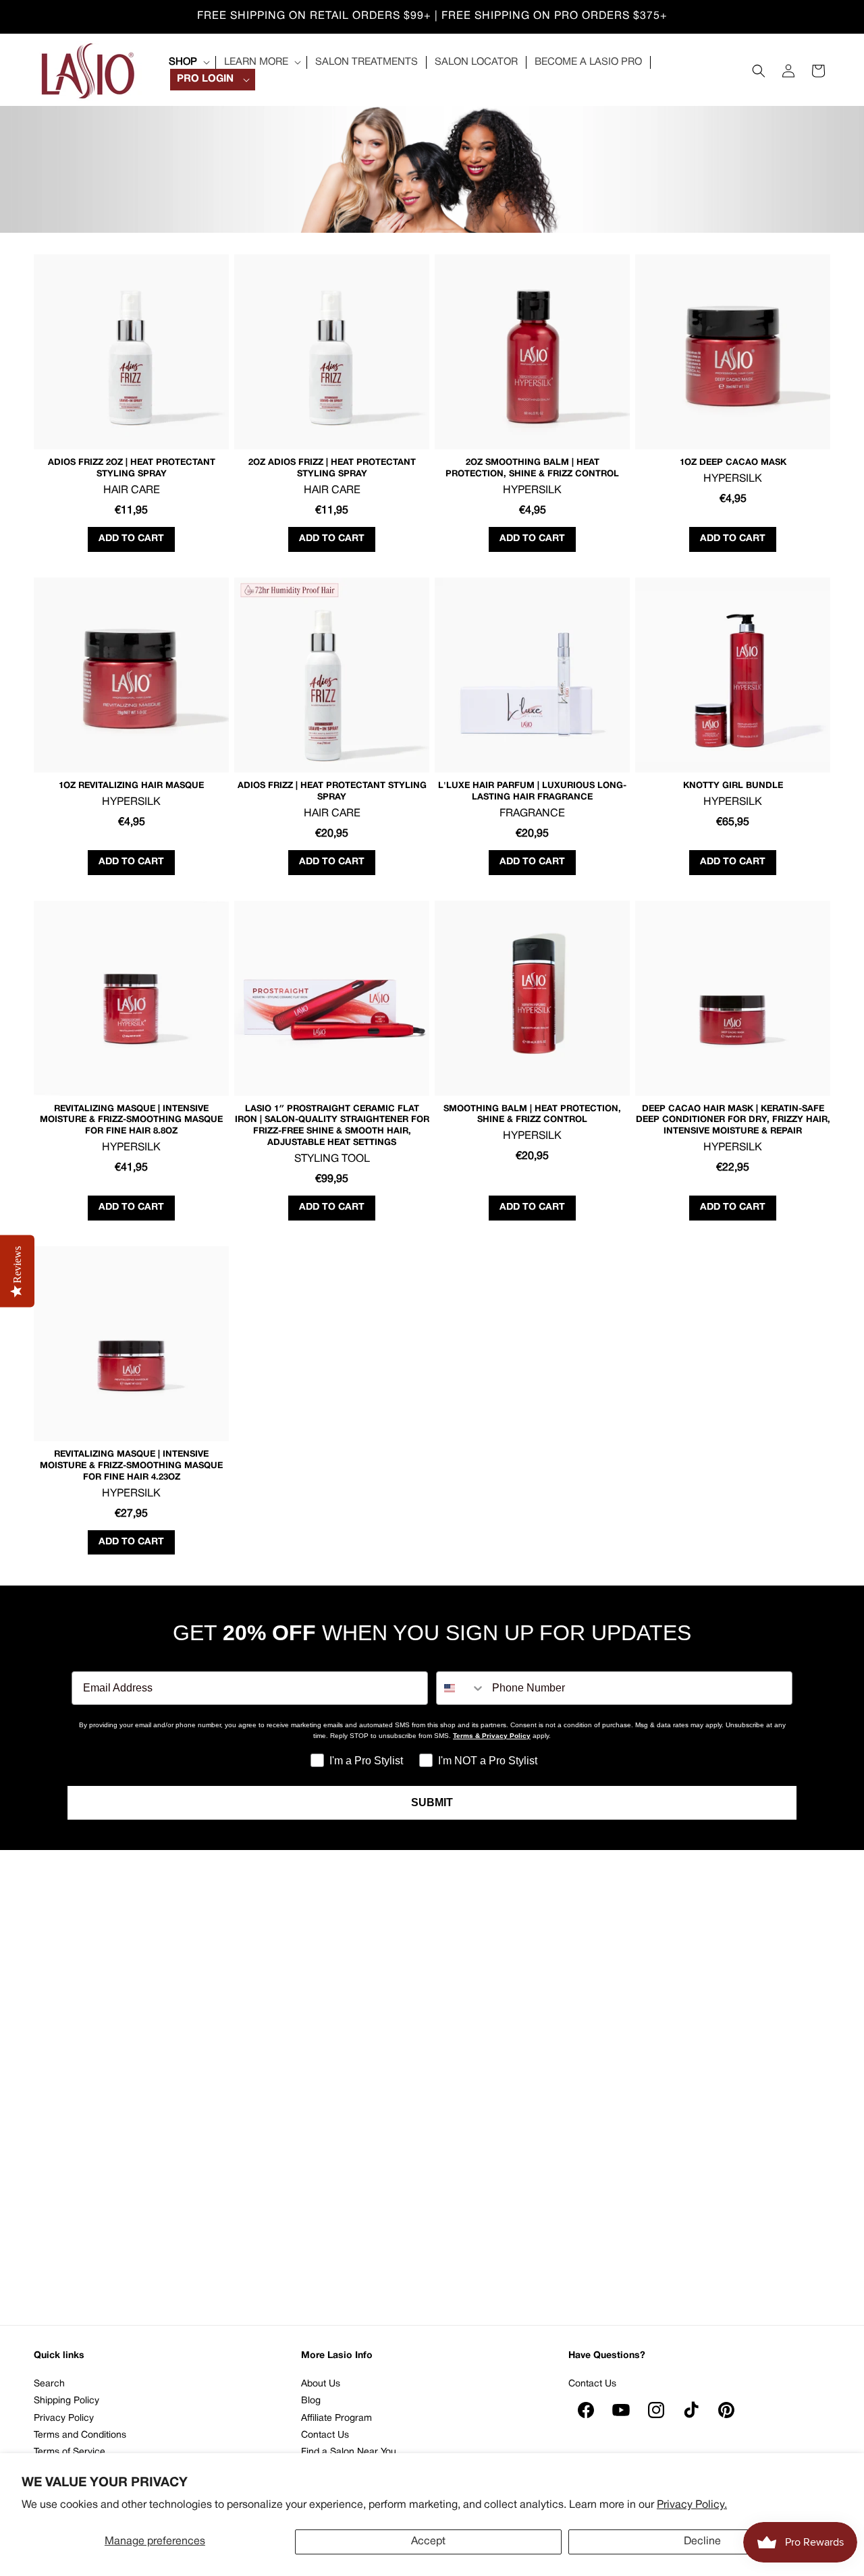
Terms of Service (70, 2452)
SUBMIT (432, 1802)
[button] (188, 62)
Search (49, 2384)
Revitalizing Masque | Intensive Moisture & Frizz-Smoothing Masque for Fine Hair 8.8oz (131, 1121)
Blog (311, 2401)
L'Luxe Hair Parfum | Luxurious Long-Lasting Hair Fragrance (532, 792)
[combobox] (461, 1688)
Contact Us (325, 2435)
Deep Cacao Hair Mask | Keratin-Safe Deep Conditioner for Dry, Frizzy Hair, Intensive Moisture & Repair (733, 1121)
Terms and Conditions (80, 2435)
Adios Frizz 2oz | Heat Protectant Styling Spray (132, 469)
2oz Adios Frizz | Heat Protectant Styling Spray (332, 469)
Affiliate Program (336, 2418)
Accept (428, 2542)
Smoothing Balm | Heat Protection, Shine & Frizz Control (532, 1115)
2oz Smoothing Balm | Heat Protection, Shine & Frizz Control (532, 469)
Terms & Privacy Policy (492, 1736)
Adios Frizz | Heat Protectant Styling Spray (332, 792)
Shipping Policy (66, 2401)
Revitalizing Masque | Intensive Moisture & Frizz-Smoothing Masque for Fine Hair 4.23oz (131, 1466)
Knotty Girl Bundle (733, 786)
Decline (702, 2542)
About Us (321, 2384)
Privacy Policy (64, 2418)
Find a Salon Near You (349, 2452)
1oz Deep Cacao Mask (733, 463)
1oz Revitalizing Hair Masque (131, 786)
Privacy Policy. (692, 2505)
